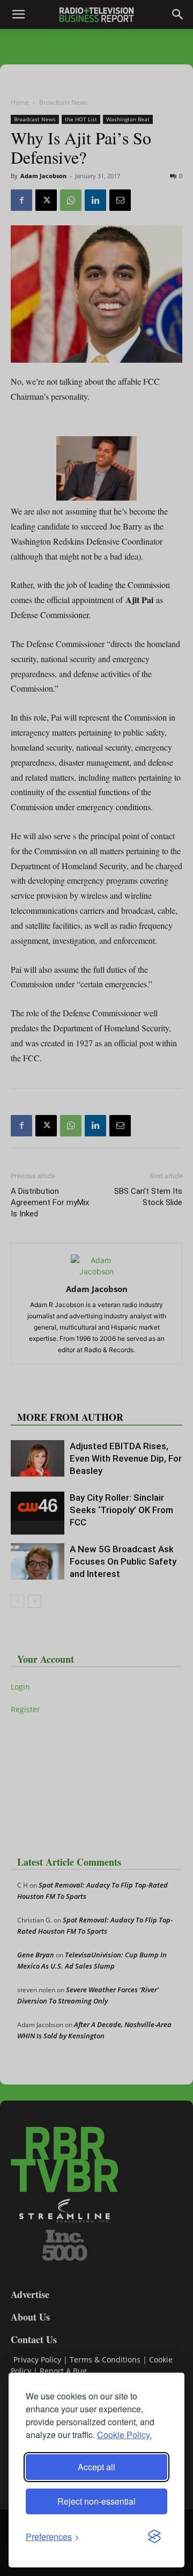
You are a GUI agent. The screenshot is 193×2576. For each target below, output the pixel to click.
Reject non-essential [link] (96, 2501)
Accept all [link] (96, 2467)
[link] (53, 2537)
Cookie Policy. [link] (124, 2435)
